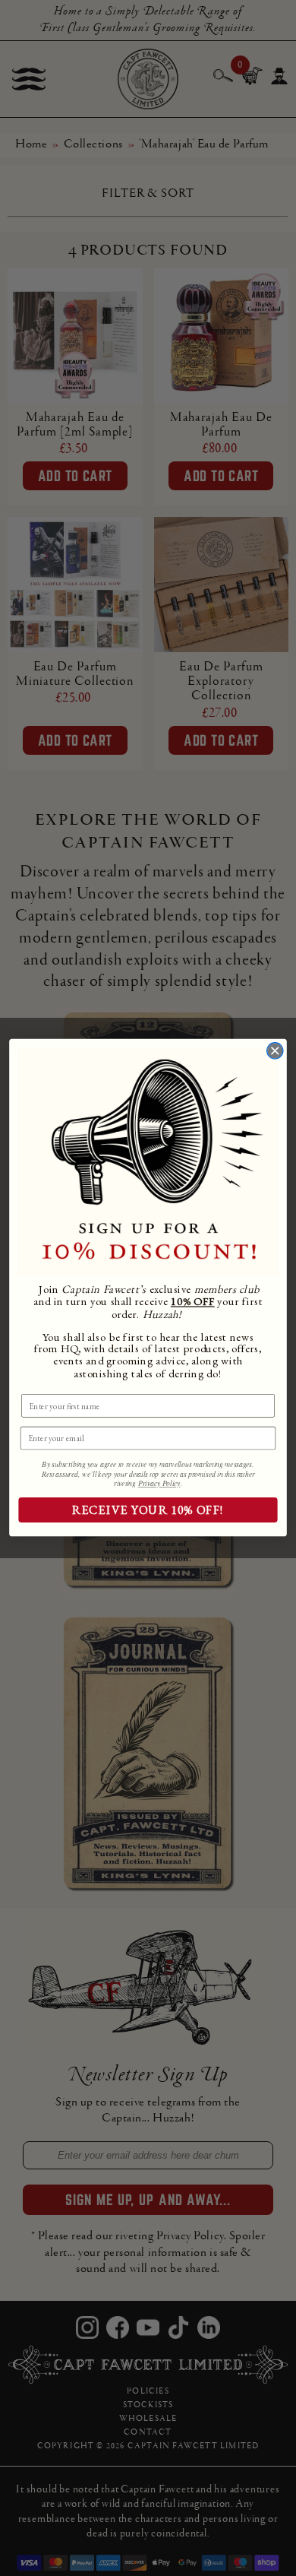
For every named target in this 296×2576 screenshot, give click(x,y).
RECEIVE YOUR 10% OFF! (148, 1511)
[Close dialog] (275, 1051)
